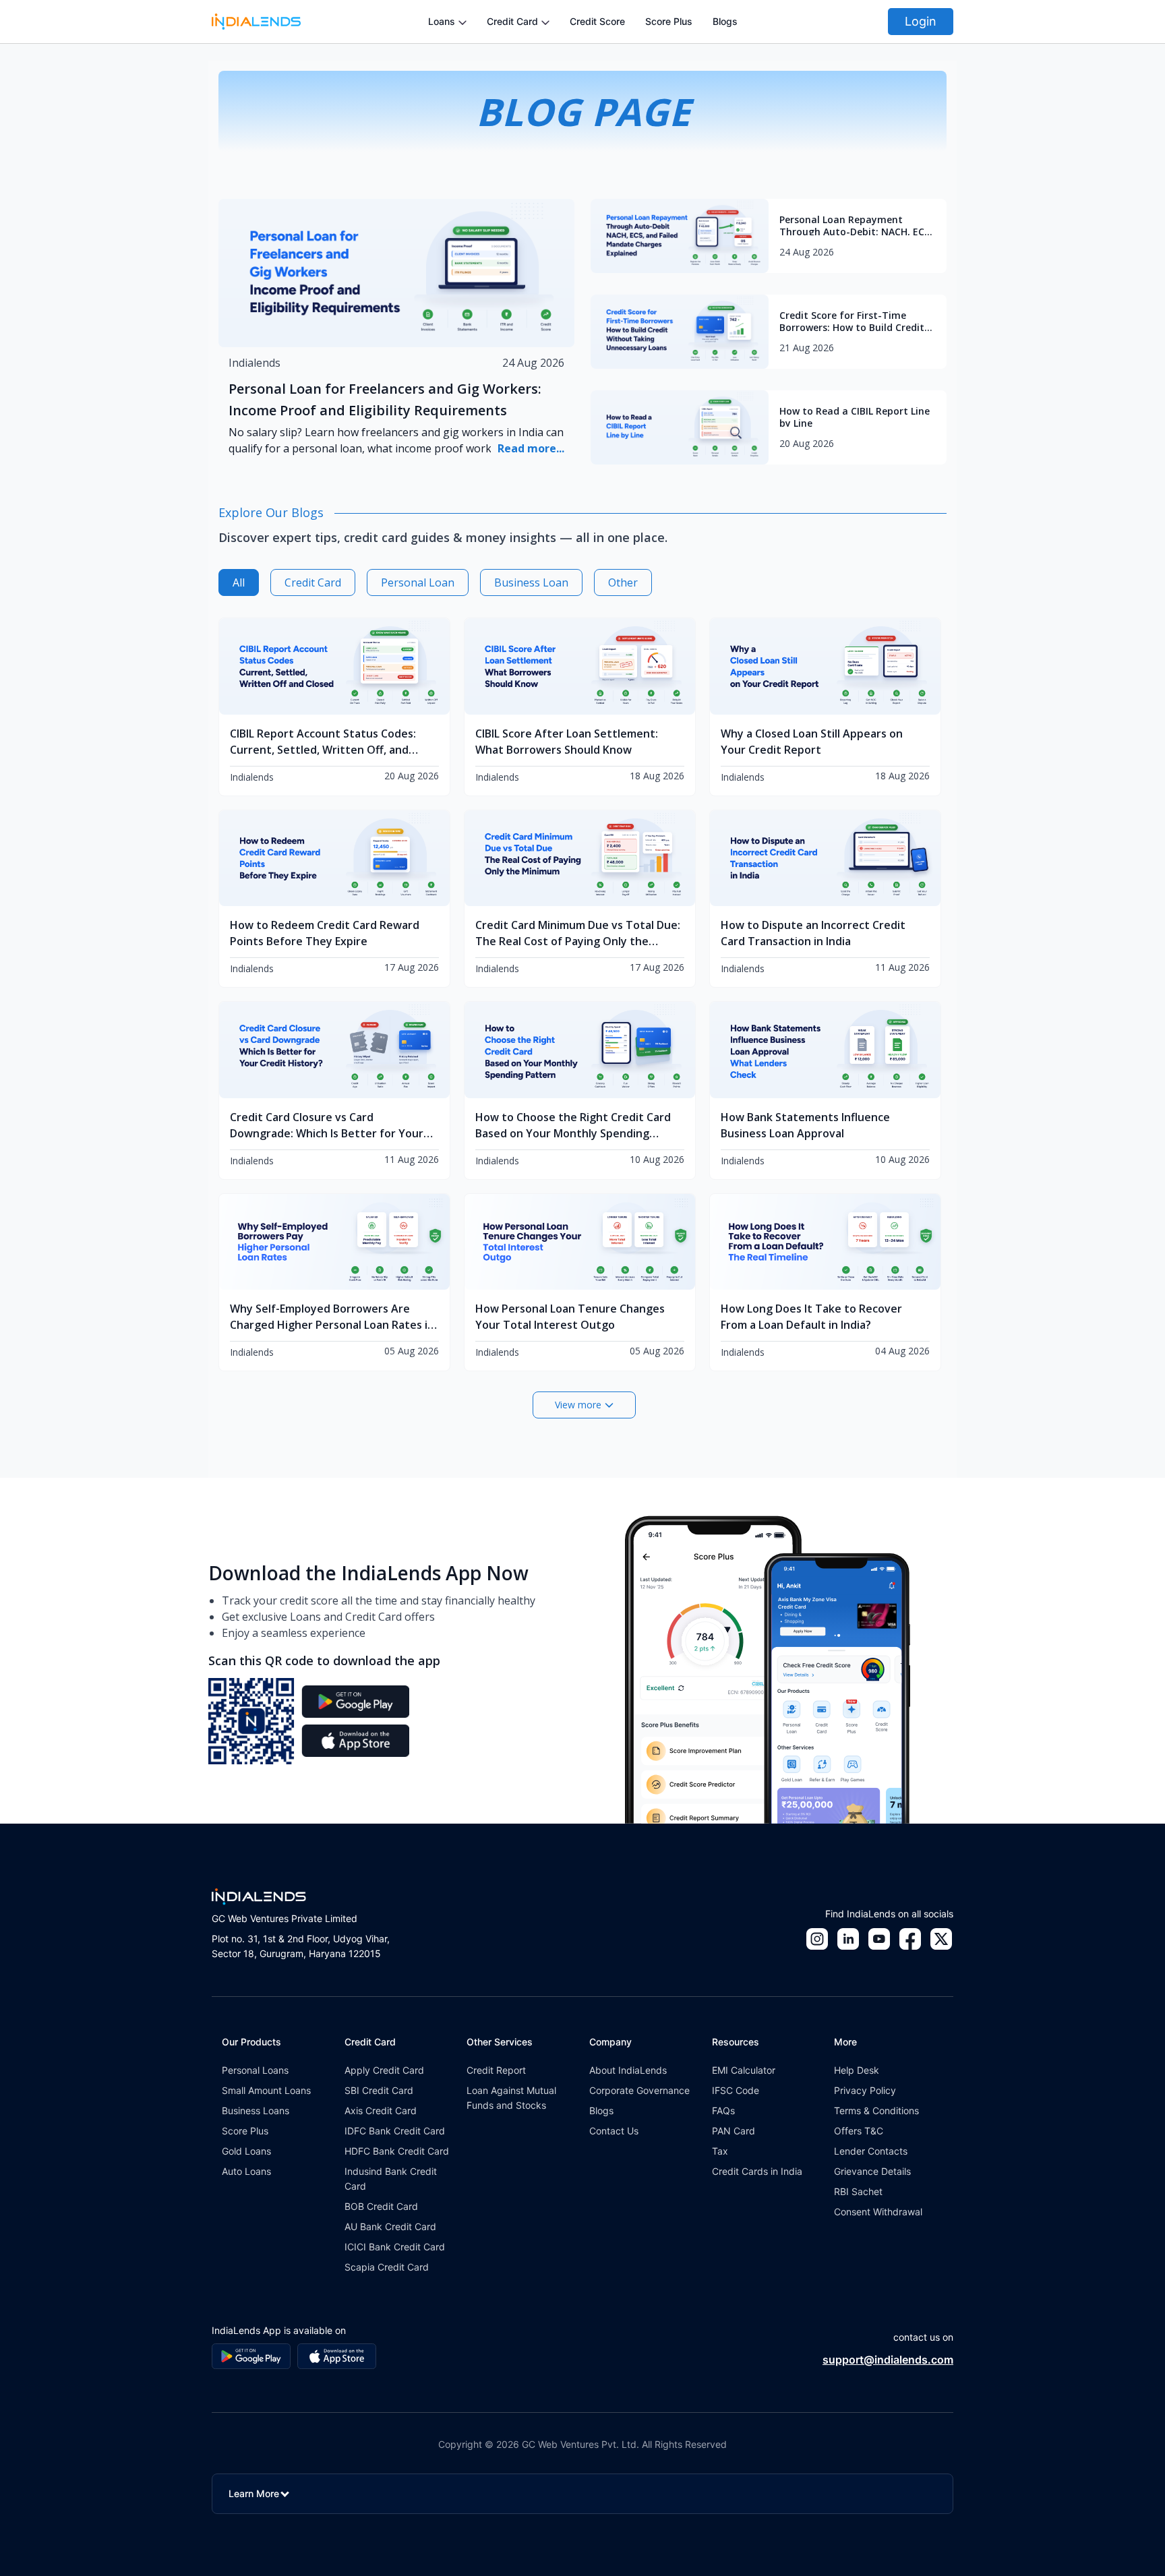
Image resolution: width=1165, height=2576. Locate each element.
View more (578, 1405)
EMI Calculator (744, 2070)
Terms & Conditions (876, 2110)
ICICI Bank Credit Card (395, 2247)
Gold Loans (246, 2151)
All (239, 582)
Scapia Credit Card (387, 2267)
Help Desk (857, 2070)
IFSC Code (736, 2090)
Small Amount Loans (266, 2090)
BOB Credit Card (381, 2206)
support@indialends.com (888, 2360)
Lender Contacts (871, 2151)
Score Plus (669, 21)
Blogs (725, 21)
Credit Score (597, 21)
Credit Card (313, 582)
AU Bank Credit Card (390, 2226)
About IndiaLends (628, 2070)
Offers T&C (859, 2131)
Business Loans (256, 2110)
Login (921, 21)
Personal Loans (255, 2070)
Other (623, 582)
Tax (720, 2151)
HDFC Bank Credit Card (397, 2151)
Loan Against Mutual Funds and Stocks (511, 2098)
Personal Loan (418, 582)
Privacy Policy (865, 2090)
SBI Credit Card (379, 2090)
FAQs (723, 2110)
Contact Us (614, 2131)
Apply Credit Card (384, 2070)
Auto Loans (246, 2171)
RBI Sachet (858, 2191)
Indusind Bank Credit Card (391, 2179)
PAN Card (734, 2131)
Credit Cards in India (757, 2171)
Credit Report (496, 2070)
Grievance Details (872, 2171)
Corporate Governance (639, 2090)
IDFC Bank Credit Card (395, 2131)
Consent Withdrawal (878, 2212)
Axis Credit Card (381, 2110)
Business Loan (531, 582)
